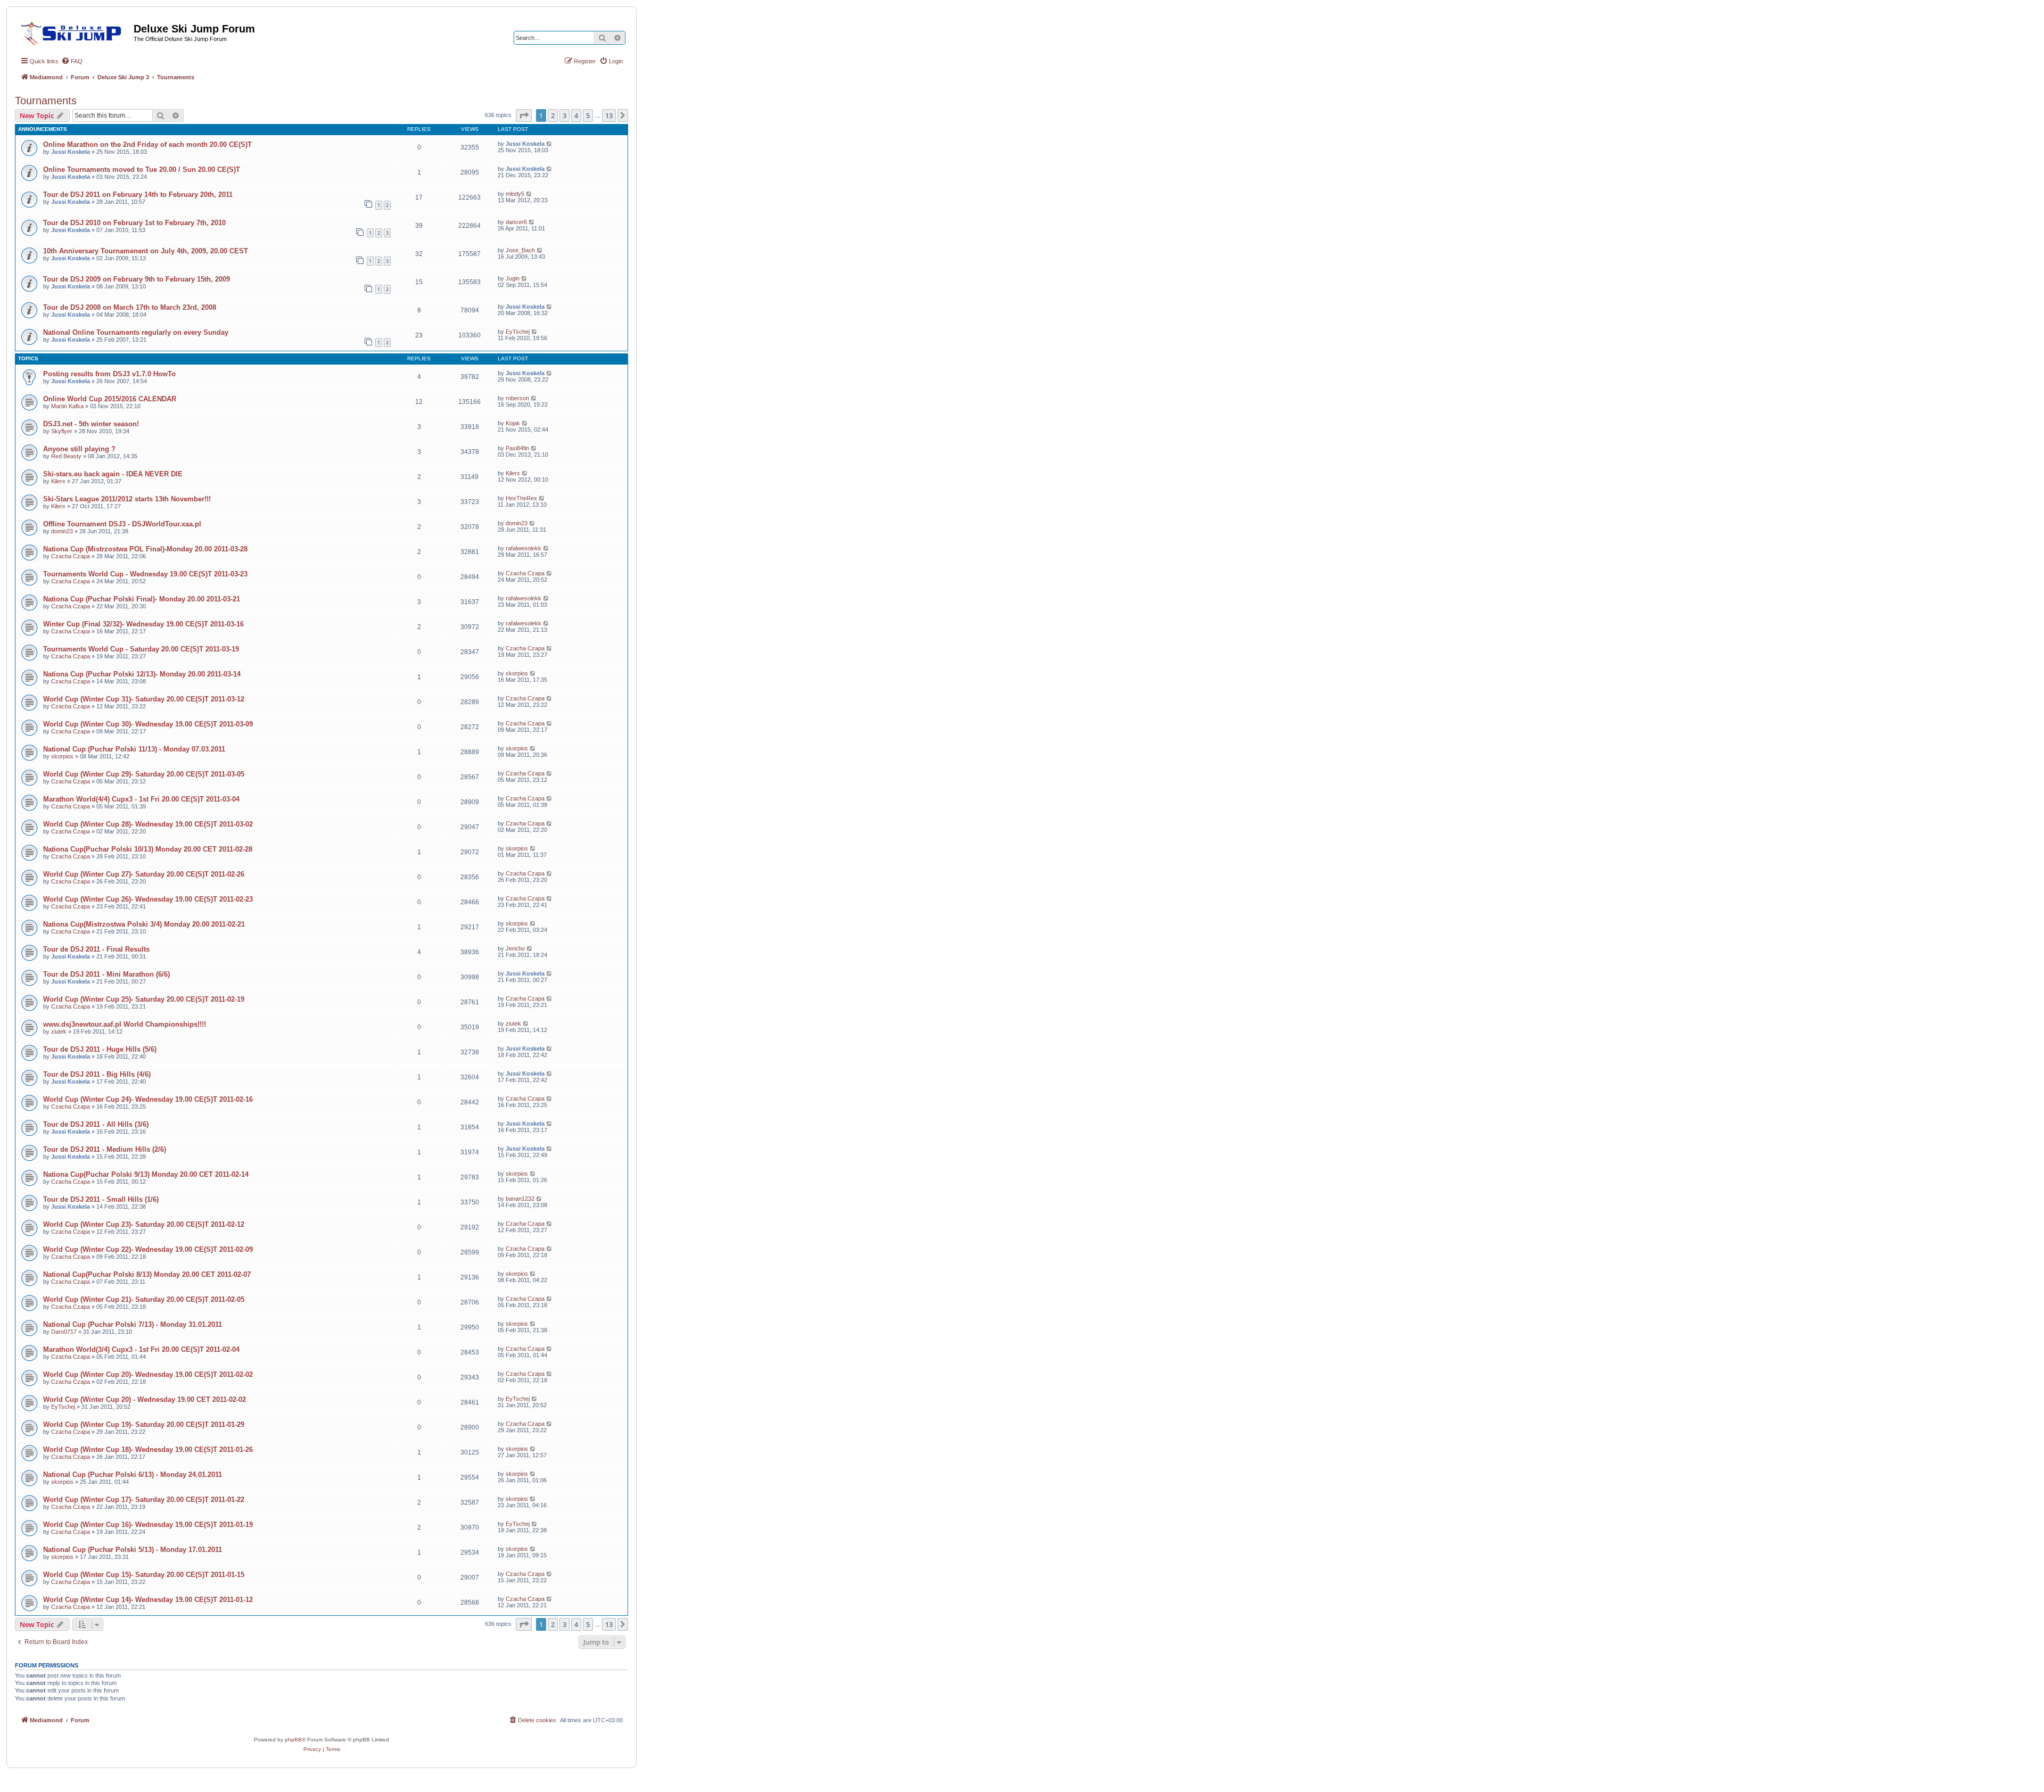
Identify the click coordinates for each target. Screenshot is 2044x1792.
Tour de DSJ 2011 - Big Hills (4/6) (97, 1074)
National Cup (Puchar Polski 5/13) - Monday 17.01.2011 (133, 1550)
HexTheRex (521, 498)
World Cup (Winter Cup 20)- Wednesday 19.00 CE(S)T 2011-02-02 (148, 1374)
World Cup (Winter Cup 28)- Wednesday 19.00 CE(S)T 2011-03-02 (148, 824)
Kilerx (58, 481)
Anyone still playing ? (79, 449)
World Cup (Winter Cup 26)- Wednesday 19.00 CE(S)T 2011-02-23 (148, 899)
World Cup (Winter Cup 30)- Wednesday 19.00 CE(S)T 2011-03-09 (148, 724)
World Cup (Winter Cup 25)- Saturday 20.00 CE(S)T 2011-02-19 (144, 999)
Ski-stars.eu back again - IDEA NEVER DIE (113, 474)
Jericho (515, 948)
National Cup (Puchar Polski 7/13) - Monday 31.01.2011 (133, 1324)
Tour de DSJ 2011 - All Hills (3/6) (96, 1124)
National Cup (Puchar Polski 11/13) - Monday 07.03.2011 (134, 749)
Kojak (513, 423)
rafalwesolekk (524, 548)
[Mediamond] (74, 31)
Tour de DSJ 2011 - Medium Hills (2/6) (105, 1149)
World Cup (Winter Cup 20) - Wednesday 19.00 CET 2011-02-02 (145, 1399)
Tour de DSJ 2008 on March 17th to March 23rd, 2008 (130, 307)
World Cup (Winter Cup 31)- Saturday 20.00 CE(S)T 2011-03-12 (144, 699)
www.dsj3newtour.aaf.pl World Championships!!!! (125, 1024)
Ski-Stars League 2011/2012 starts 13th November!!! (127, 499)
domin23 (62, 531)
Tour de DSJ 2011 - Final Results (96, 949)
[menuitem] (72, 61)
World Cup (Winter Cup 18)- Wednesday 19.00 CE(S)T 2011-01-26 (148, 1450)
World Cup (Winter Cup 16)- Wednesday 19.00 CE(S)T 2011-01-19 (148, 1525)
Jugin (513, 278)
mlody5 (515, 194)
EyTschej (518, 332)
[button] (524, 115)
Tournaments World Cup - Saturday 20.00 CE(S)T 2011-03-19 (141, 649)
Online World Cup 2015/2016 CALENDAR (110, 399)
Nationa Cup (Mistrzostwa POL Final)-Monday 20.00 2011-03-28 (145, 549)
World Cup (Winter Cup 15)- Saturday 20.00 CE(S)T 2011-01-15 (144, 1575)
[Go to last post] (550, 144)
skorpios (517, 673)
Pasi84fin (517, 448)
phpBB (293, 1740)
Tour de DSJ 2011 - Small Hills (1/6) (101, 1199)
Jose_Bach (520, 250)
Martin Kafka (67, 406)
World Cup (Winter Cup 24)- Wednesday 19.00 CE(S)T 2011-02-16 (148, 1099)
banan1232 (520, 1199)
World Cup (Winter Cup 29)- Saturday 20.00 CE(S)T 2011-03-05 (144, 774)
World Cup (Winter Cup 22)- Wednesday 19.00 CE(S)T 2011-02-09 (148, 1249)
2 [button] (553, 115)
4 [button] (576, 115)
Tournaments (46, 101)
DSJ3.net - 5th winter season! (91, 424)
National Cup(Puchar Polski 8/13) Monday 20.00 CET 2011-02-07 (147, 1274)
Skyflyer (62, 431)
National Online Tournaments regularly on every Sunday (136, 332)
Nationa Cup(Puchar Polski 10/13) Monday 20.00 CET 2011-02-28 (148, 849)
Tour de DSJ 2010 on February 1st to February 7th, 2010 (134, 223)
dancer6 (516, 222)
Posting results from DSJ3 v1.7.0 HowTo (109, 374)
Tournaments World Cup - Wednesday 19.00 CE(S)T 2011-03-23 (145, 574)
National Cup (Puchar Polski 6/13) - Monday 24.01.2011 (133, 1475)
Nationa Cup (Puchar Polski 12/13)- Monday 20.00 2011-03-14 (142, 674)
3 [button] (564, 115)
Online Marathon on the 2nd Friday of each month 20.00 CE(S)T (147, 144)
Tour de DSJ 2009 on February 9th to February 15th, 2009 (137, 279)
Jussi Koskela (71, 152)
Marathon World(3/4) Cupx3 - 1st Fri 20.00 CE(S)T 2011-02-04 (141, 1349)
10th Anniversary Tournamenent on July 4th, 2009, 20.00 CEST (146, 251)
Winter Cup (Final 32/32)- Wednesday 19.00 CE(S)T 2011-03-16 (143, 624)
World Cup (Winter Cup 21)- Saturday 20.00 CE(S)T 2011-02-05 (144, 1299)
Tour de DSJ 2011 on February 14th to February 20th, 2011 (138, 195)
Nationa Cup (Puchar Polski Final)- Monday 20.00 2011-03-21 (142, 599)
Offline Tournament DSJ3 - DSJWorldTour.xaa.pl (122, 524)
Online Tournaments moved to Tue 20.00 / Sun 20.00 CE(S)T (142, 170)
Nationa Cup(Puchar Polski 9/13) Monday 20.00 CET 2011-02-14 (146, 1174)
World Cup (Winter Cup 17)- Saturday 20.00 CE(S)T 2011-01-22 (144, 1500)
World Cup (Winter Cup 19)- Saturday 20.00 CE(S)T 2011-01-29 (144, 1424)
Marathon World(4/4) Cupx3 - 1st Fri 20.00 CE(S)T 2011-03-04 (141, 799)
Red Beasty (66, 456)
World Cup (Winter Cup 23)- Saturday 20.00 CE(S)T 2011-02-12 (144, 1224)
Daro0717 (64, 1332)
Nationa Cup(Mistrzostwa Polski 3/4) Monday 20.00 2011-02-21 (144, 924)
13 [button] (609, 115)
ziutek (59, 1031)
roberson (517, 398)
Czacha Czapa (71, 556)
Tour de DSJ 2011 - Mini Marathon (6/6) (106, 974)
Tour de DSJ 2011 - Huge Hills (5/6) (100, 1049)
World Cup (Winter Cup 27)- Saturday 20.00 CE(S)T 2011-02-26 (144, 874)
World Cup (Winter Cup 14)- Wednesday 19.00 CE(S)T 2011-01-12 (148, 1600)
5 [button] (588, 115)
